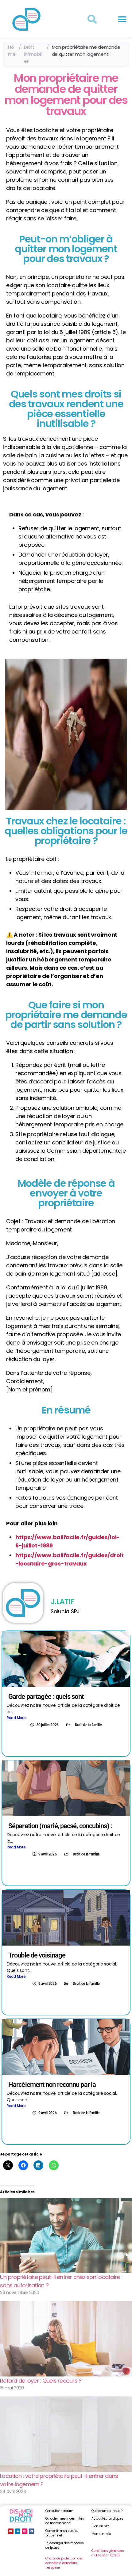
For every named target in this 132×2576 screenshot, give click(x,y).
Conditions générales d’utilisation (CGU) (108, 2553)
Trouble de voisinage (37, 1955)
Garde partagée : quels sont (46, 1697)
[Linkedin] (17, 2531)
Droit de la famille (88, 1725)
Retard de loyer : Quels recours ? (41, 2381)
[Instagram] (25, 2531)
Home (12, 51)
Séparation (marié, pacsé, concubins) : (60, 1826)
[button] (122, 19)
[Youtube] (11, 2531)
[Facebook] (32, 2531)
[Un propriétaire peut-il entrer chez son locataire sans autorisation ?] (66, 2235)
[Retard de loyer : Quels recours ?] (66, 2339)
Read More (16, 1718)
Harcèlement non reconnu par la (52, 2085)
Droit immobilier (33, 54)
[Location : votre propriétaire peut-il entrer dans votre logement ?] (66, 2434)
